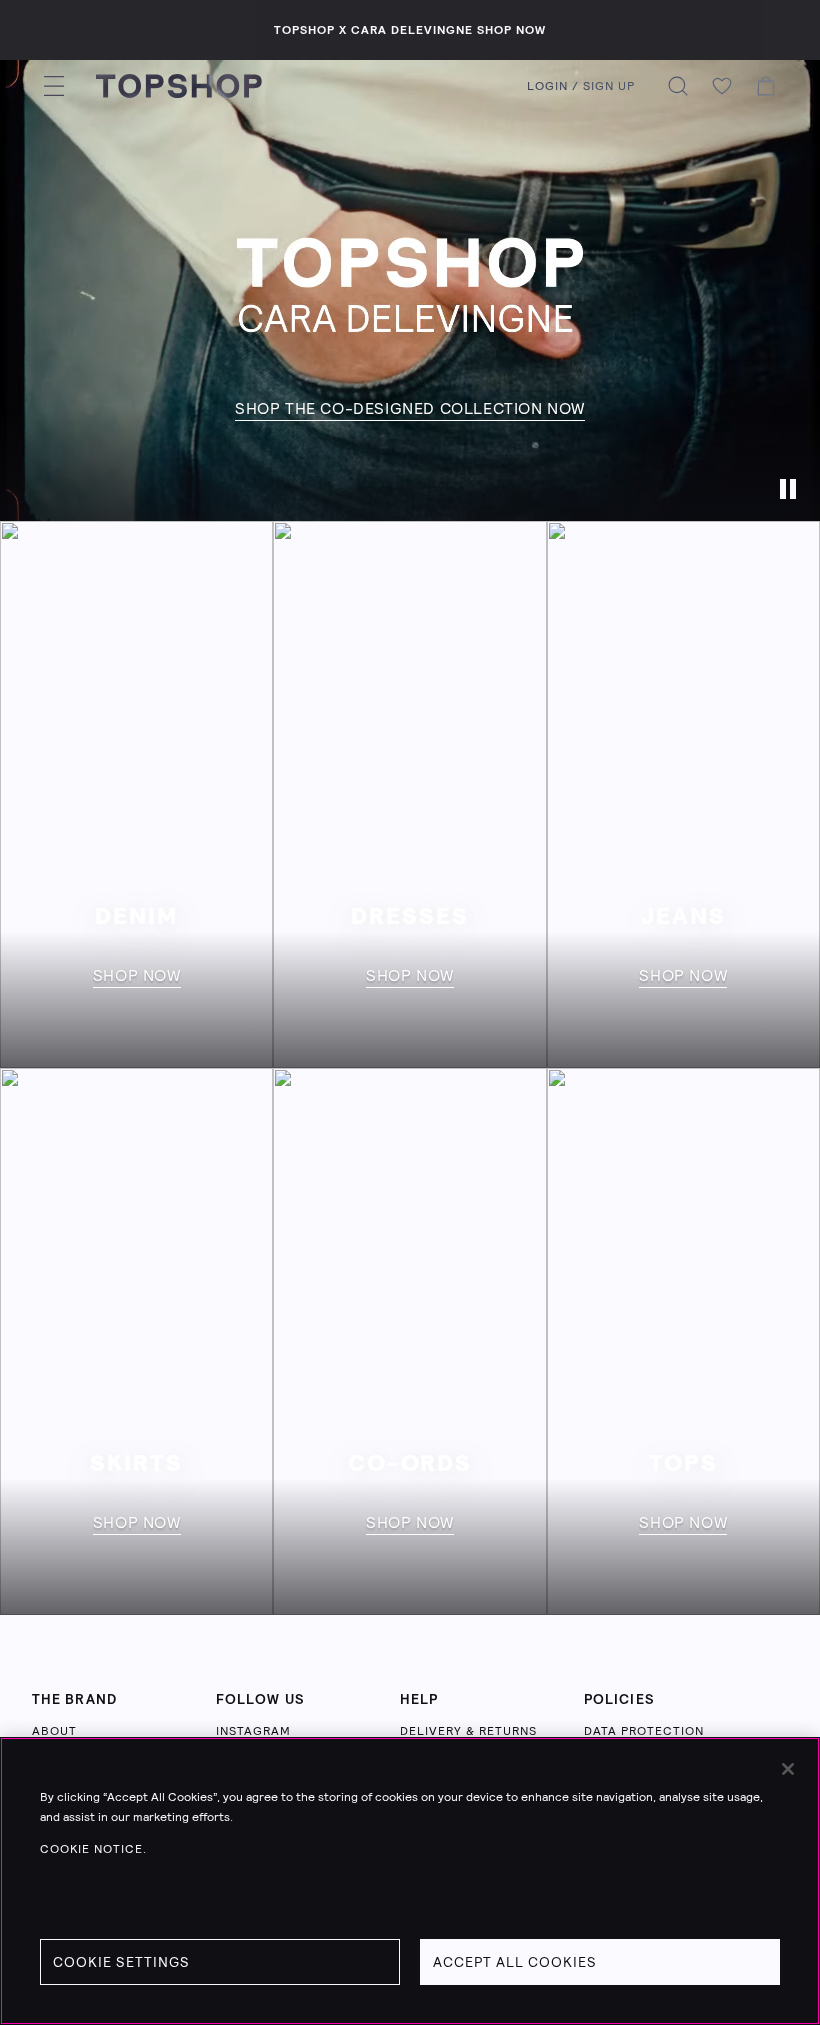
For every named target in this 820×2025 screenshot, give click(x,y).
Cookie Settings (121, 1962)
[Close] (788, 1769)
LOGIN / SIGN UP (581, 86)
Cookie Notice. (93, 1849)
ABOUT (54, 1731)
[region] (410, 1881)
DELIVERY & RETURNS (468, 1731)
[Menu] (54, 86)
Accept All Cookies (515, 1962)
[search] (678, 86)
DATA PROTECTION (644, 1731)
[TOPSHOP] (179, 86)
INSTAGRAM (253, 1731)
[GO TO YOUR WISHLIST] (722, 86)
